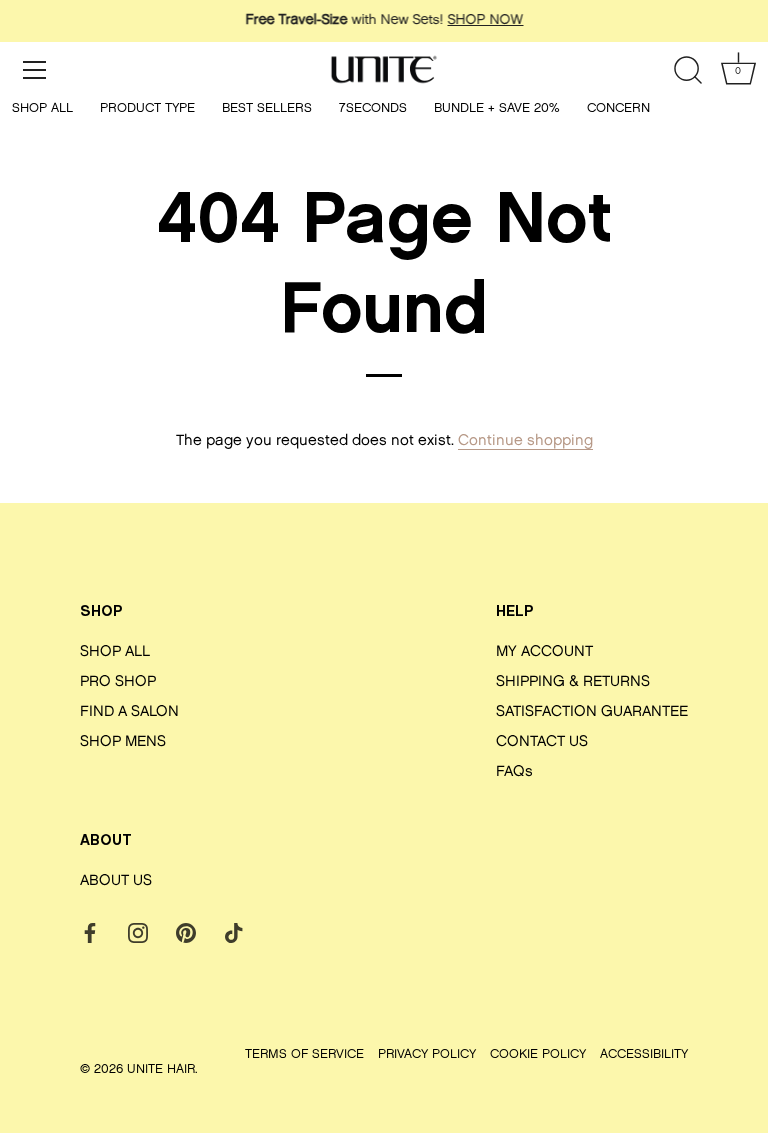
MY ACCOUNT (544, 652)
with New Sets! (384, 21)
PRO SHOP (118, 682)
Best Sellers (267, 108)
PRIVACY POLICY (427, 1054)
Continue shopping (525, 441)
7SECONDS (373, 108)
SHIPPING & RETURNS (573, 682)
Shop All (42, 108)
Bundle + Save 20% (497, 108)
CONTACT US (542, 742)
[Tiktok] (234, 933)
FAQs (514, 772)
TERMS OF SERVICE (304, 1054)
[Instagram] (138, 933)
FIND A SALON (129, 712)
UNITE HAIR (161, 1069)
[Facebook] (90, 933)
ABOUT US (116, 881)
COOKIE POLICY (538, 1054)
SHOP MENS (123, 742)
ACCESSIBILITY (644, 1054)
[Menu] (35, 70)
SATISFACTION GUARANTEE (592, 712)
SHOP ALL (115, 652)
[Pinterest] (186, 933)
